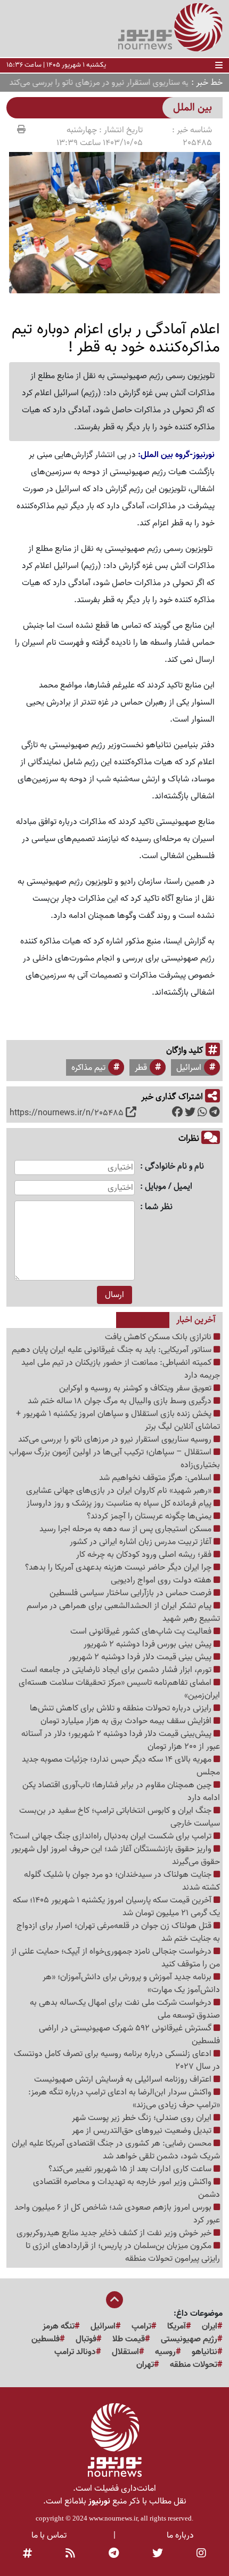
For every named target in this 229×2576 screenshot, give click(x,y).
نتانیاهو (205, 2352)
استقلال (125, 2352)
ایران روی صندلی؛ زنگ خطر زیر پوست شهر (143, 2118)
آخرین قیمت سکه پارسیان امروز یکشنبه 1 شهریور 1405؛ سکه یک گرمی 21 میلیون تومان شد (116, 1907)
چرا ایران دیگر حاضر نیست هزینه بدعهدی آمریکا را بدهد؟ (119, 1567)
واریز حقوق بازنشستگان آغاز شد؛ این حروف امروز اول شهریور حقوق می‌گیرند (116, 1855)
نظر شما (159, 1207)
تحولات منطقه (194, 2365)
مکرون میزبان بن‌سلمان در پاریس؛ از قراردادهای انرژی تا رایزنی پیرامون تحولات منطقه (123, 2252)
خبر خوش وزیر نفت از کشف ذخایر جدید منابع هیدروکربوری (115, 2233)
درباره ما (180, 2535)
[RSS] (70, 2554)
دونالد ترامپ (75, 2352)
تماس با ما (49, 2535)
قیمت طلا (129, 2339)
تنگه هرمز (59, 2326)
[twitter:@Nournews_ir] (158, 2554)
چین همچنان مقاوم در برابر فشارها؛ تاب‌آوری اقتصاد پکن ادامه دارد (121, 1791)
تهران (145, 2365)
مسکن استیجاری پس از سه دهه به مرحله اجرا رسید (126, 1529)
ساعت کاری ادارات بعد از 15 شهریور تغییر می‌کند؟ (131, 2169)
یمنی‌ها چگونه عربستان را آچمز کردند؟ (150, 1516)
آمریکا (177, 2326)
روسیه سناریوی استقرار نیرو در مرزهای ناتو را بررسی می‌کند (116, 1439)
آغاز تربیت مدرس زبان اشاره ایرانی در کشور (142, 1542)
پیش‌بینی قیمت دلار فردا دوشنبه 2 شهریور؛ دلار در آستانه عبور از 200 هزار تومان (121, 1740)
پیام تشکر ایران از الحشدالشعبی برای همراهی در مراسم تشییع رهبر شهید (123, 1612)
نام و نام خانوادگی (174, 1167)
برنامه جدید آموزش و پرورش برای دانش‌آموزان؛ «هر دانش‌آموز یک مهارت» (131, 1983)
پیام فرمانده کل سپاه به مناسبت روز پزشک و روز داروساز (120, 1503)
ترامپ (141, 2326)
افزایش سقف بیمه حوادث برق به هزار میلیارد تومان (127, 1721)
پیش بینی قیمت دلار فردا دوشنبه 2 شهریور (141, 1657)
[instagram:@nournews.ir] (201, 2554)
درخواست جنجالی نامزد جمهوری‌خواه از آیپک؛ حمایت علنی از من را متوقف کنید (116, 1958)
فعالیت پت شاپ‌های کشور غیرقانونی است (142, 1631)
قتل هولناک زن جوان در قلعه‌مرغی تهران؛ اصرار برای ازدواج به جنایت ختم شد (118, 1932)
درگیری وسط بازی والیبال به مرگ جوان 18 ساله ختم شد (121, 1401)
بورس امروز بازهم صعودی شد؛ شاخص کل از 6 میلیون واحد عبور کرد (117, 2214)
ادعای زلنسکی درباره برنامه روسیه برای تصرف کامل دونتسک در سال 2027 (117, 2060)
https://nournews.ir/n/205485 (67, 1113)
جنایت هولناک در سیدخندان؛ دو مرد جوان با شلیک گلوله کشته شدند (122, 1881)
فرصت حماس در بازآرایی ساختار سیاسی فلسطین (132, 1593)
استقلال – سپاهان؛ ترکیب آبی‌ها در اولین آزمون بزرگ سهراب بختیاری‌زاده (114, 1459)
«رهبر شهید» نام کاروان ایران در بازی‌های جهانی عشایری (120, 1491)
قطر (141, 1068)
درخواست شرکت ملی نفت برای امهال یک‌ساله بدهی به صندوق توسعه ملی (125, 2009)
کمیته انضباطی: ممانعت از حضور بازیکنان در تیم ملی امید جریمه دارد (121, 1369)
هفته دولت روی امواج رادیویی (162, 1580)
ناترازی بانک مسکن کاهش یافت (159, 1337)
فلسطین (46, 2339)
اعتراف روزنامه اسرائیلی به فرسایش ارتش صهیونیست (124, 2079)
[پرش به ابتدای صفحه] (114, 2301)
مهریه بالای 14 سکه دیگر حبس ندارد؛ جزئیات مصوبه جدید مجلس (121, 1766)
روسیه (165, 2352)
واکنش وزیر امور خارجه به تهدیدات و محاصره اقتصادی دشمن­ (126, 2188)
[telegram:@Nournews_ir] (114, 2554)
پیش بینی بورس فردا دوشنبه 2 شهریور (149, 1644)
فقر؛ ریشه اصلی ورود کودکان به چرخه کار (145, 1555)
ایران (210, 2326)
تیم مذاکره (88, 1068)
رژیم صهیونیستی (189, 2339)
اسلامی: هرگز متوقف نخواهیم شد (156, 1478)
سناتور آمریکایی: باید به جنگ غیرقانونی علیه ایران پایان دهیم (113, 1350)
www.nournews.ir (113, 2518)
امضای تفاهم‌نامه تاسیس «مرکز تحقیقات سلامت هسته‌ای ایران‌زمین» (119, 1689)
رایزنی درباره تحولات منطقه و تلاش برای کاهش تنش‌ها (122, 1708)
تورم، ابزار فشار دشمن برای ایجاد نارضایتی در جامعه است (117, 1670)
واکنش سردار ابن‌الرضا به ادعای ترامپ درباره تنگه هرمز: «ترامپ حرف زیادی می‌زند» (124, 2099)
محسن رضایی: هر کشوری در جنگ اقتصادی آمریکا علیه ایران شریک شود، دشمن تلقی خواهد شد (116, 2150)
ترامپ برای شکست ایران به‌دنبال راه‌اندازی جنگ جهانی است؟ (112, 1836)
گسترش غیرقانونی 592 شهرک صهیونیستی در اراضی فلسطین (129, 2035)
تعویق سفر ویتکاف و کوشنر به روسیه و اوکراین (136, 1388)
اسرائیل (189, 1068)
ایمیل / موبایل (169, 1187)
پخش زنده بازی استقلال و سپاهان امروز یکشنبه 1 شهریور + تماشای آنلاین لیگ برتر (118, 1420)
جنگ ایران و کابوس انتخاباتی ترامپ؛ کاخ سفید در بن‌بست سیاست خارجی (120, 1817)
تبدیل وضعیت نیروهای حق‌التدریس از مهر (143, 2131)
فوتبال (86, 2339)
